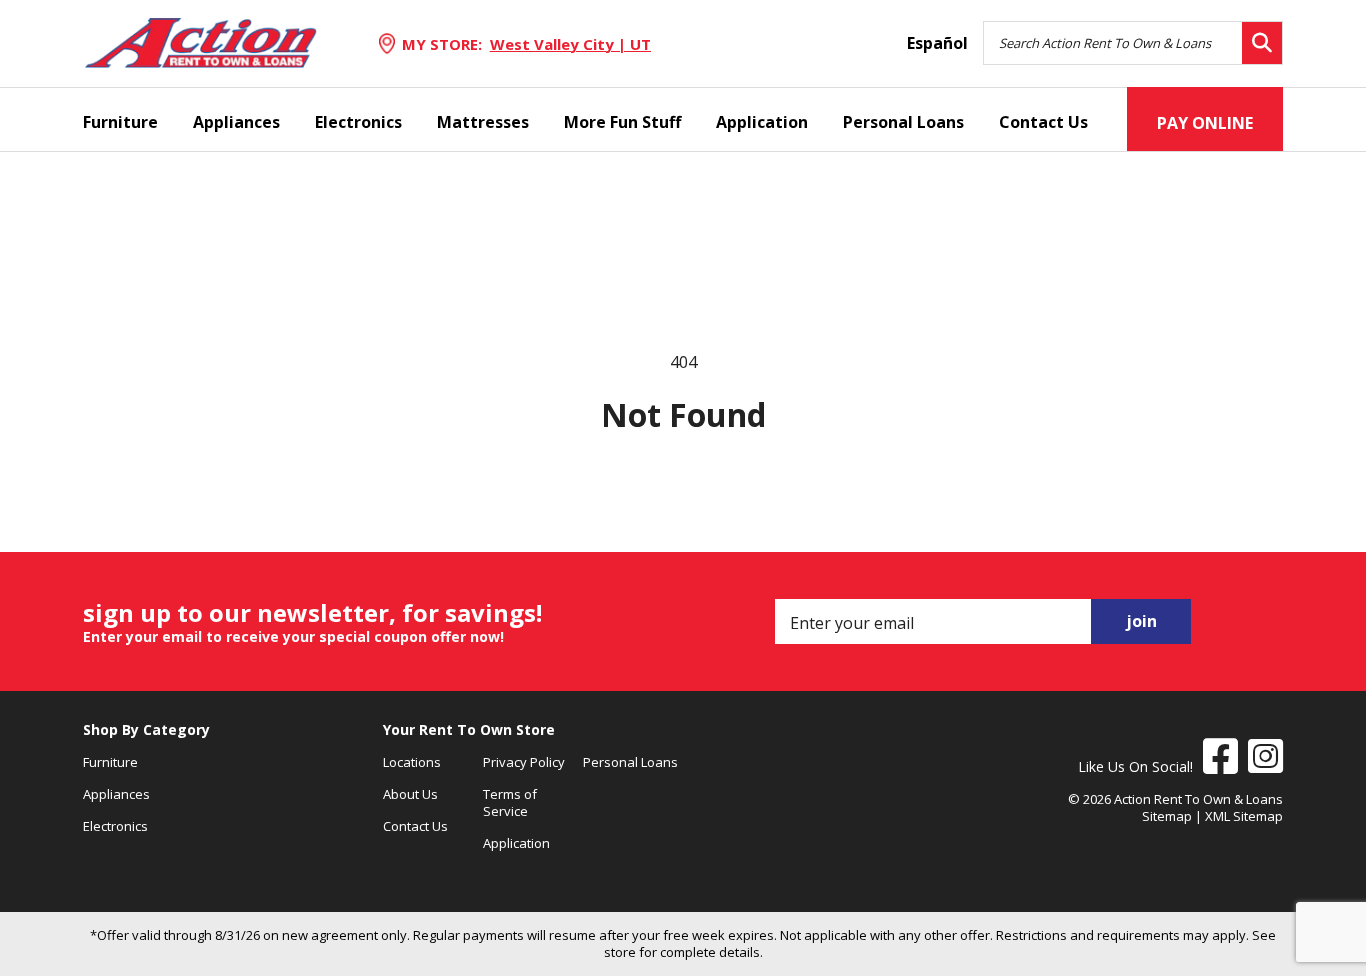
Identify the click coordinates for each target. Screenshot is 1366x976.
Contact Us (1043, 122)
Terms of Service (510, 802)
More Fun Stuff (622, 122)
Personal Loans (903, 122)
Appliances (236, 122)
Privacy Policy (524, 762)
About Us (410, 794)
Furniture (120, 122)
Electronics (358, 122)
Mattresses (483, 122)
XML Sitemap (1244, 816)
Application (762, 122)
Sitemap (1167, 816)
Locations (412, 762)
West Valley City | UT (570, 44)
